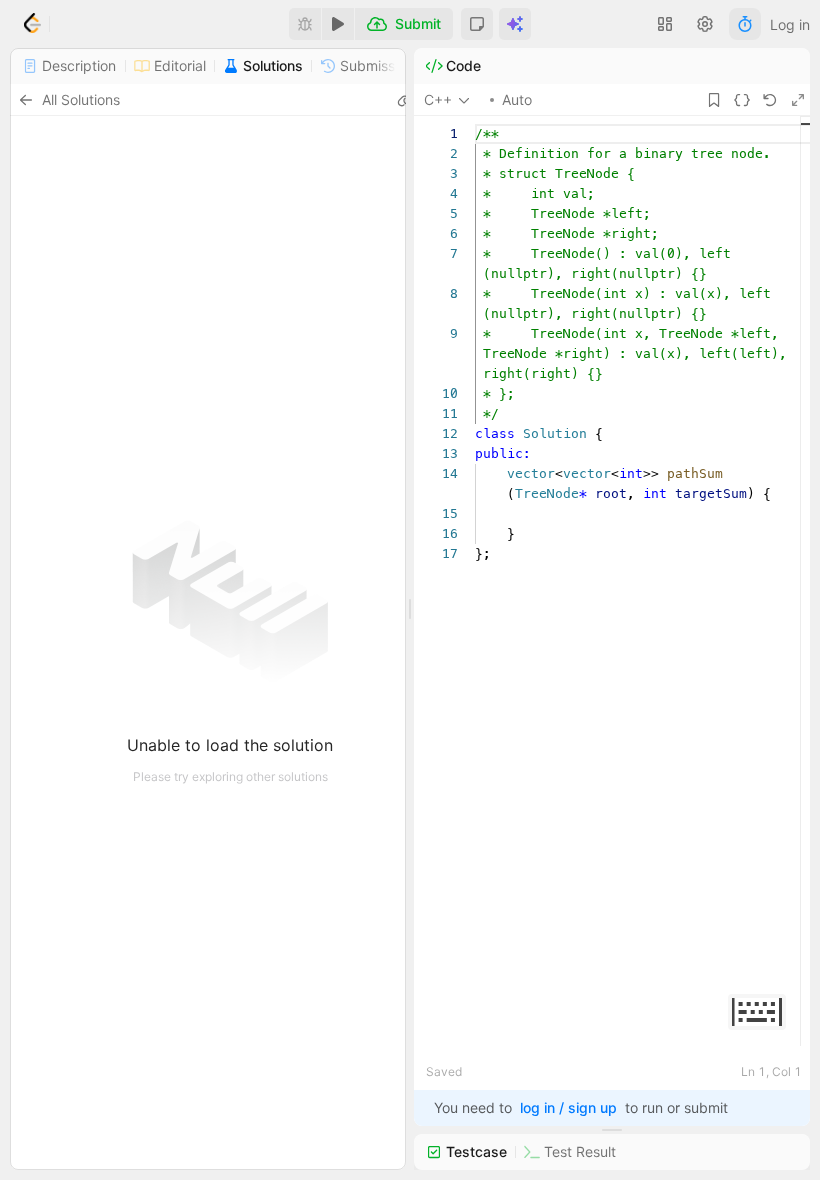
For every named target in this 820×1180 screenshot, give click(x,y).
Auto (517, 99)
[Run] (338, 24)
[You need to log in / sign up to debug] (305, 24)
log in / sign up (568, 1107)
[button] (477, 24)
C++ (438, 99)
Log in (790, 24)
